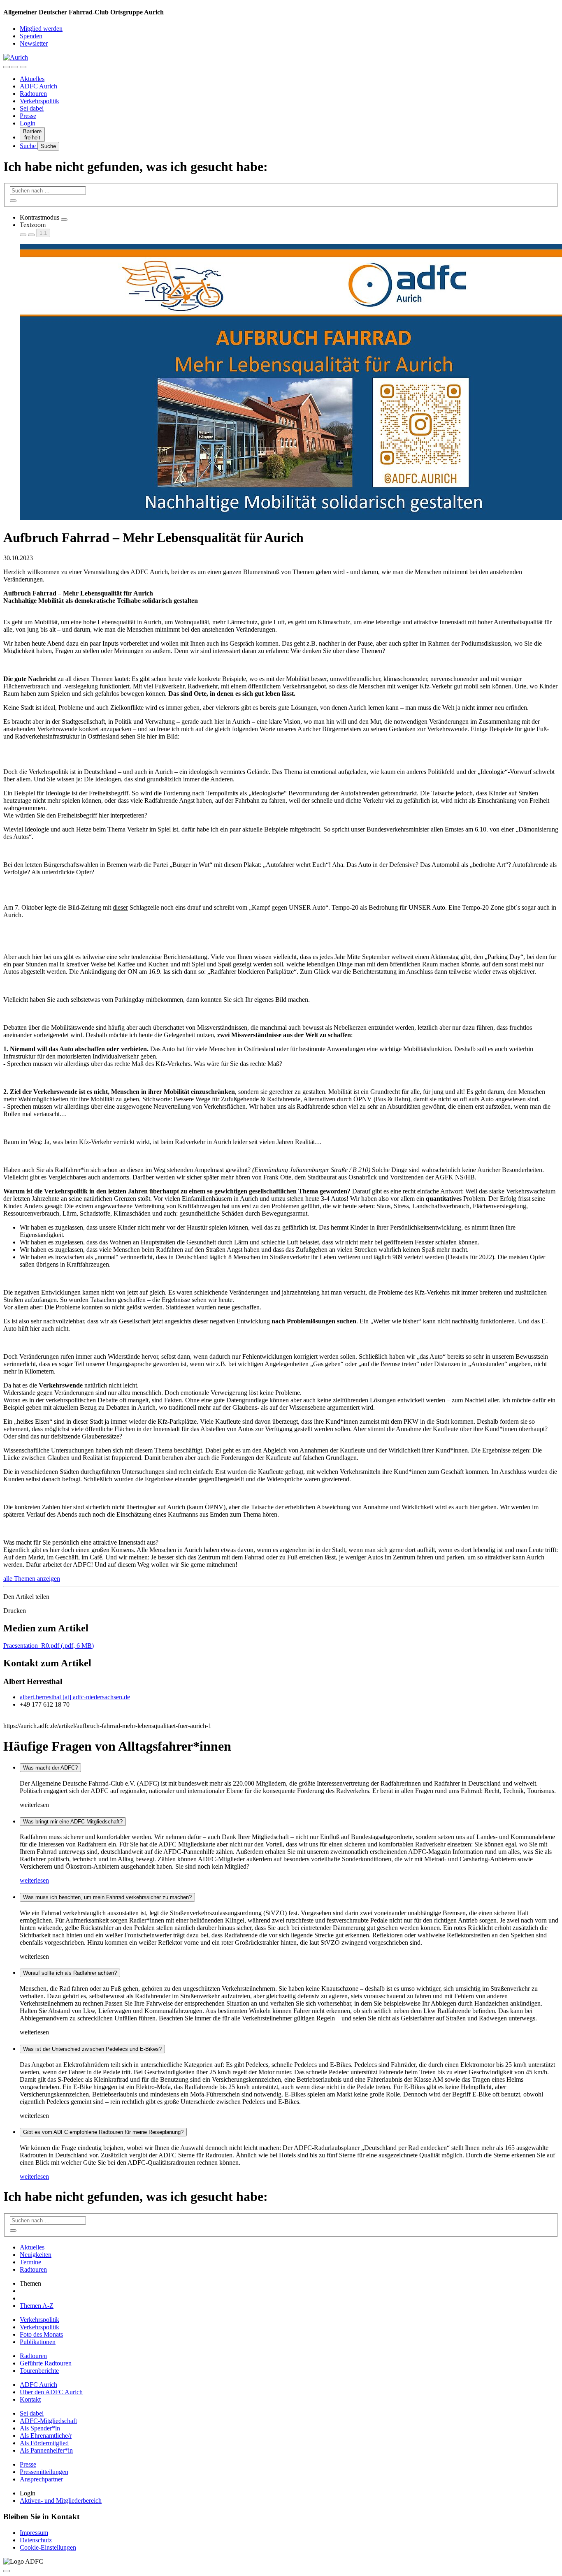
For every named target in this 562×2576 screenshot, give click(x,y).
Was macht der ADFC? (50, 1768)
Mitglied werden (41, 29)
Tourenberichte (39, 2371)
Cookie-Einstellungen (48, 2547)
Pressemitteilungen (44, 2472)
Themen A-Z (37, 2306)
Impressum (34, 2533)
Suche (29, 146)
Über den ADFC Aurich (51, 2392)
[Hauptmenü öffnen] (23, 67)
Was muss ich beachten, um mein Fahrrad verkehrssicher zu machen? (107, 1897)
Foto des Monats (41, 2334)
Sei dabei (32, 108)
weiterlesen (34, 1880)
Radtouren (33, 94)
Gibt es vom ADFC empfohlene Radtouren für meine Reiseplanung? (103, 2132)
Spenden (31, 36)
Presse (28, 116)
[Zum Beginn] (7, 2571)
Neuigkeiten (36, 2255)
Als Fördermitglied (44, 2443)
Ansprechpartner (41, 2479)
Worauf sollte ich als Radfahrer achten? (70, 1973)
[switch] (64, 220)
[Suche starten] (13, 201)
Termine (30, 2262)
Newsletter (34, 43)
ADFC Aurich (38, 86)
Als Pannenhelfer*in (46, 2450)
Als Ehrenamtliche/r (46, 2436)
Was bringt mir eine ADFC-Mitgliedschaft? (73, 1822)
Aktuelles (32, 79)
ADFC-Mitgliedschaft (48, 2421)
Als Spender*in (40, 2428)
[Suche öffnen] (15, 67)
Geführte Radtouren (46, 2363)
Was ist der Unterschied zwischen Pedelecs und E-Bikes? (92, 2049)
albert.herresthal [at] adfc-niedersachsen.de (75, 1697)
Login (28, 123)
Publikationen (38, 2342)
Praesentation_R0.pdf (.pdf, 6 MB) (49, 1646)
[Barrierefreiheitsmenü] (7, 67)
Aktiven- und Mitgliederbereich (61, 2501)
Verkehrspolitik (39, 101)
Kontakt (30, 2399)
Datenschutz (36, 2540)
